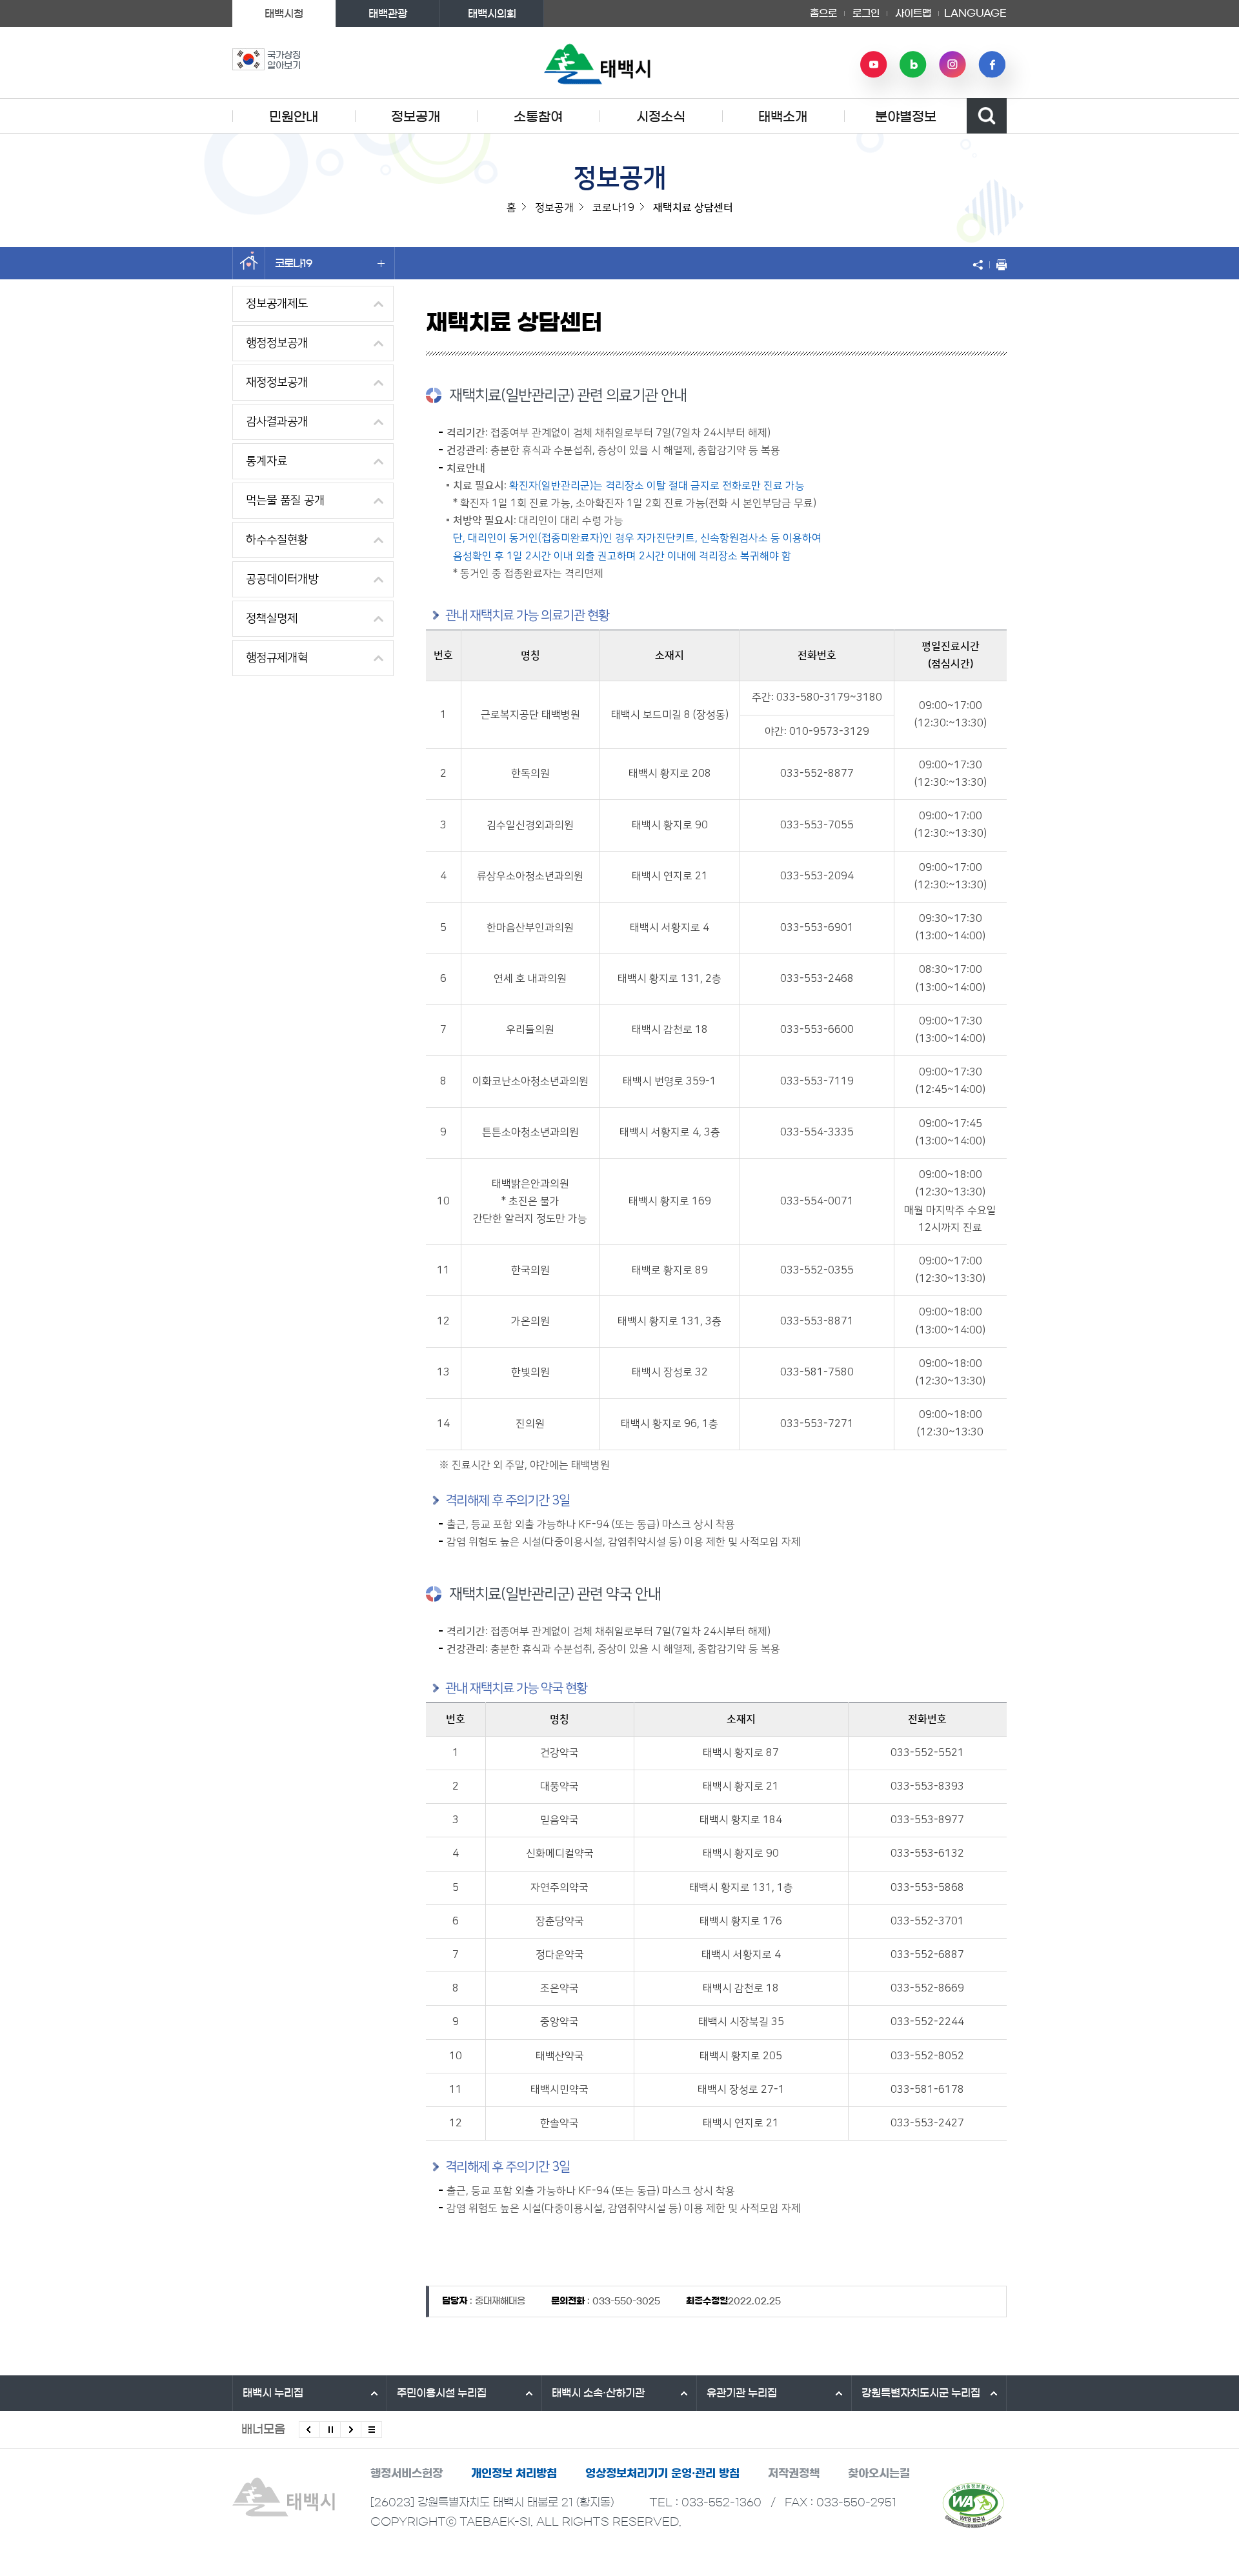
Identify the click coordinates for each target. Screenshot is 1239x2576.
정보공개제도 (277, 304)
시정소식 (661, 117)
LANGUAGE (975, 9)
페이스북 (992, 65)
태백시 (273, 2393)
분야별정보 (906, 117)
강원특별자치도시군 (921, 2393)
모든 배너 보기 (371, 2430)
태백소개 (783, 117)
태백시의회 (492, 14)
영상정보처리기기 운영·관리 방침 (662, 2473)
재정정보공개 (277, 383)
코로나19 (293, 263)
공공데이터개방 (282, 579)
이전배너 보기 (309, 2430)
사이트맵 (913, 13)
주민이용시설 (442, 2393)
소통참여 (538, 117)
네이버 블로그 (913, 65)
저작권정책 (794, 2473)
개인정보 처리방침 (514, 2473)
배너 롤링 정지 (330, 2430)
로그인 (866, 13)
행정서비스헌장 (407, 2473)
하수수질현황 (277, 540)
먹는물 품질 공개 (285, 501)
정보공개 (416, 117)
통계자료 (267, 461)
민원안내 (294, 117)
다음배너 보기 (351, 2430)
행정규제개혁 (277, 658)
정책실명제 (272, 619)
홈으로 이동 (249, 263)
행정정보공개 (277, 343)
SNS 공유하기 (981, 265)
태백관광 (388, 14)
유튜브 (874, 65)
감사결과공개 (277, 422)
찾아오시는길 (879, 2473)
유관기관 (742, 2393)
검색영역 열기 (987, 116)
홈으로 (823, 13)
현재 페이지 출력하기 (998, 265)
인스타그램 (952, 65)
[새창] (973, 2505)
